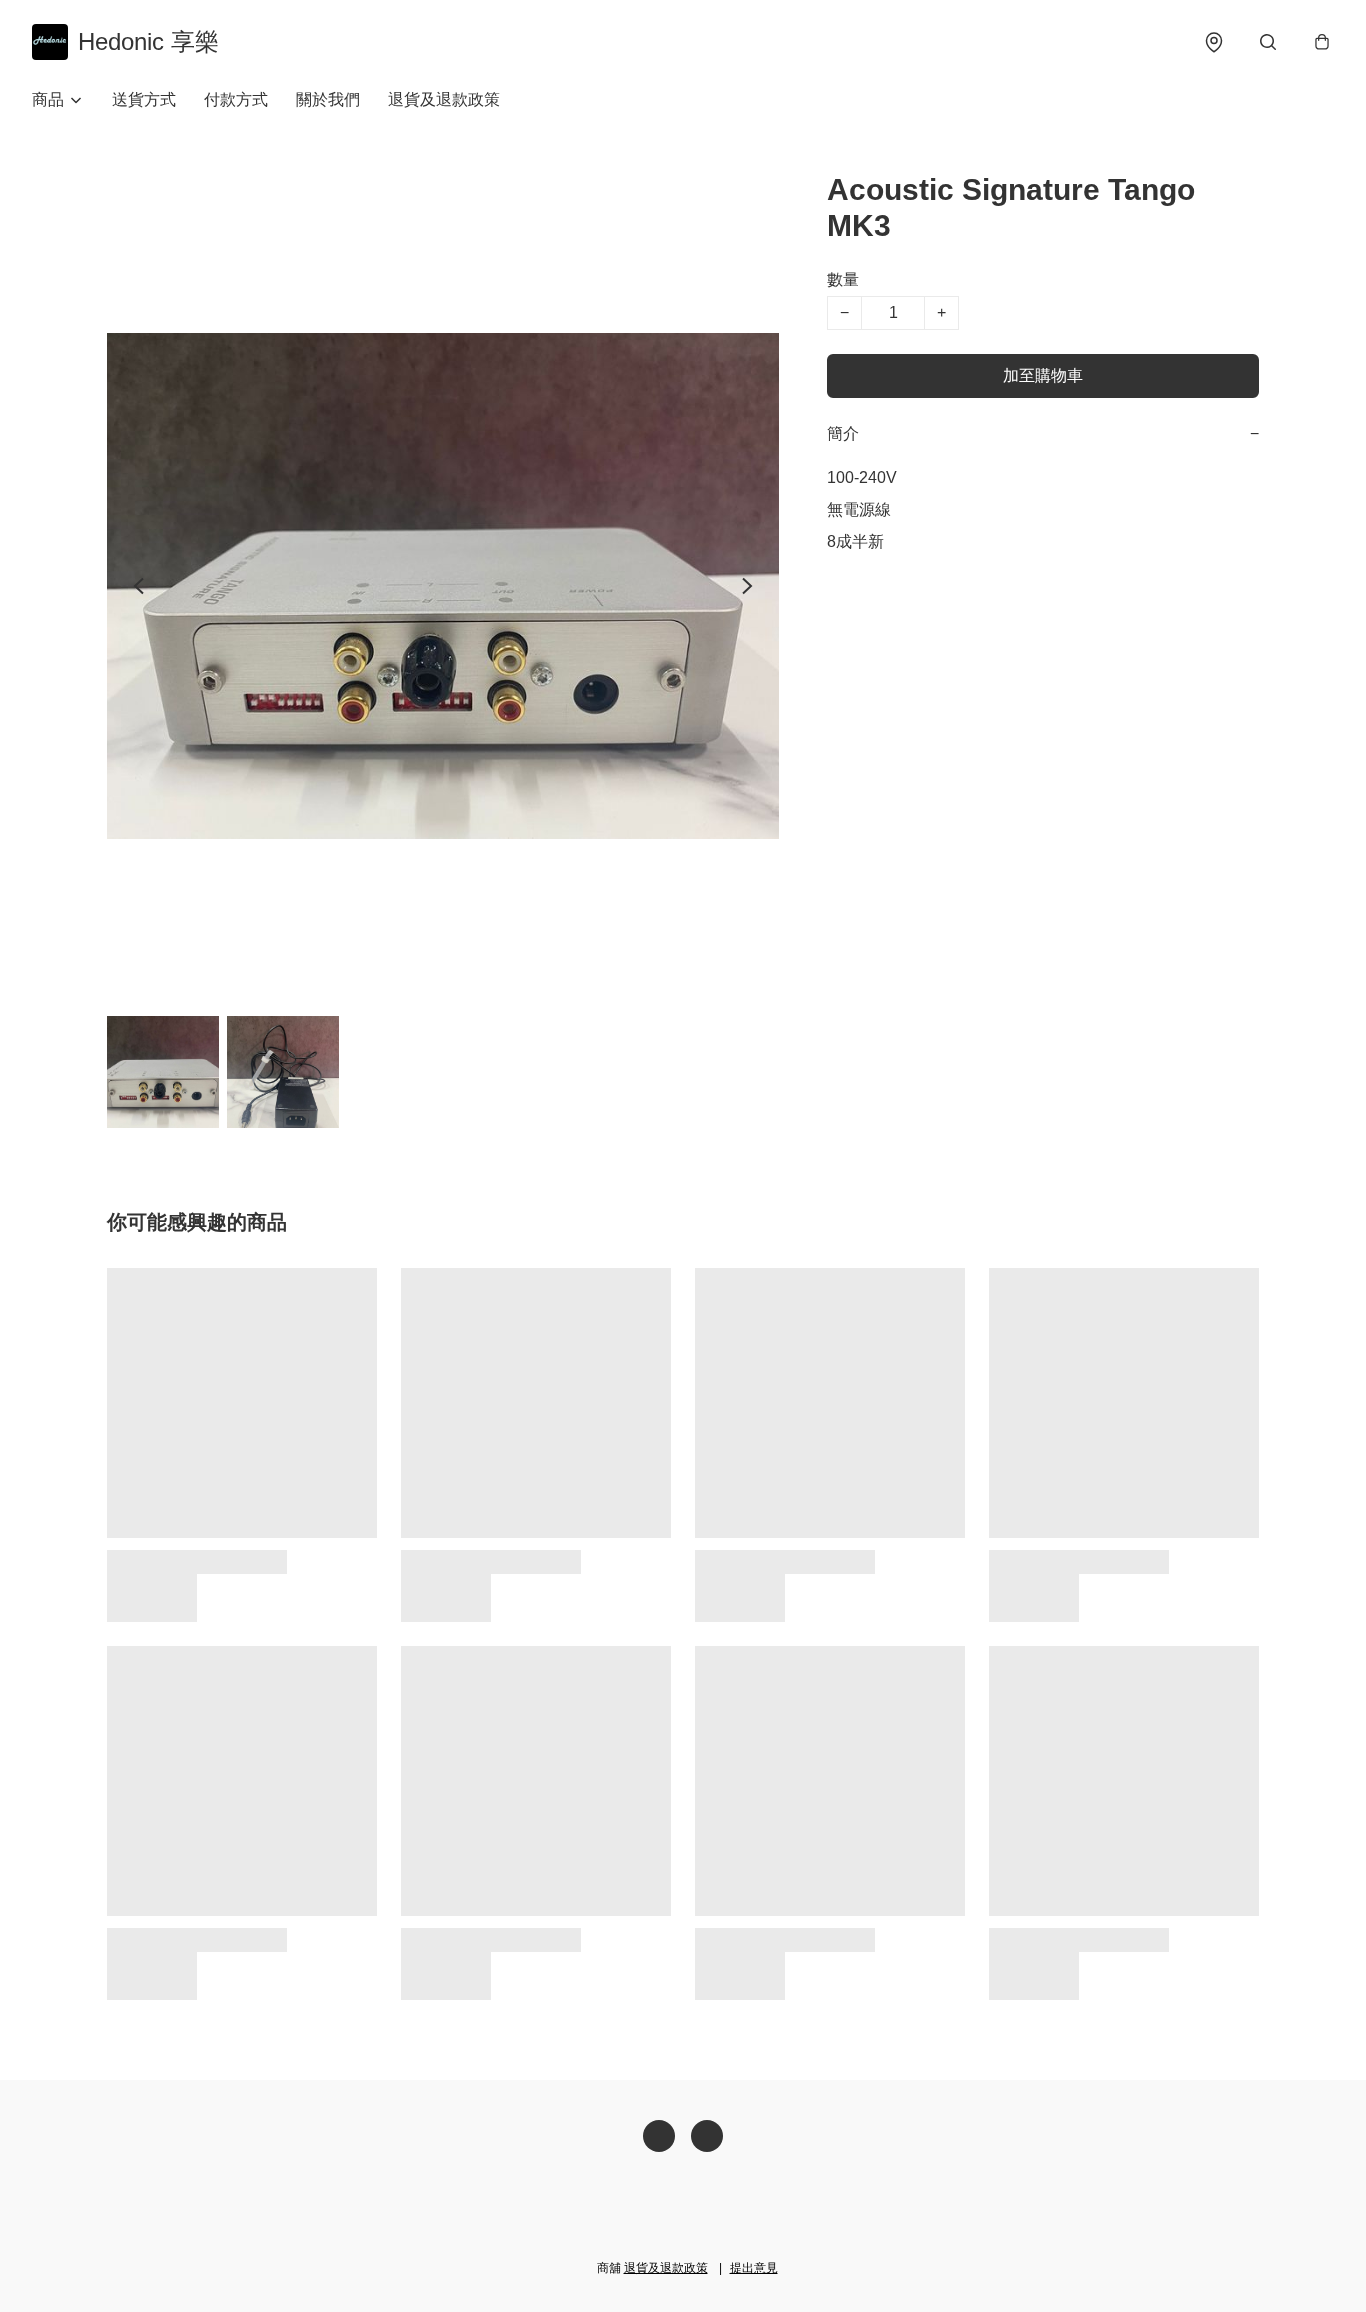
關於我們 (328, 99)
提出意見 (754, 2268)
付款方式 (236, 99)
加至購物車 (1043, 375)
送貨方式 (144, 99)
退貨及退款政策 (444, 99)
